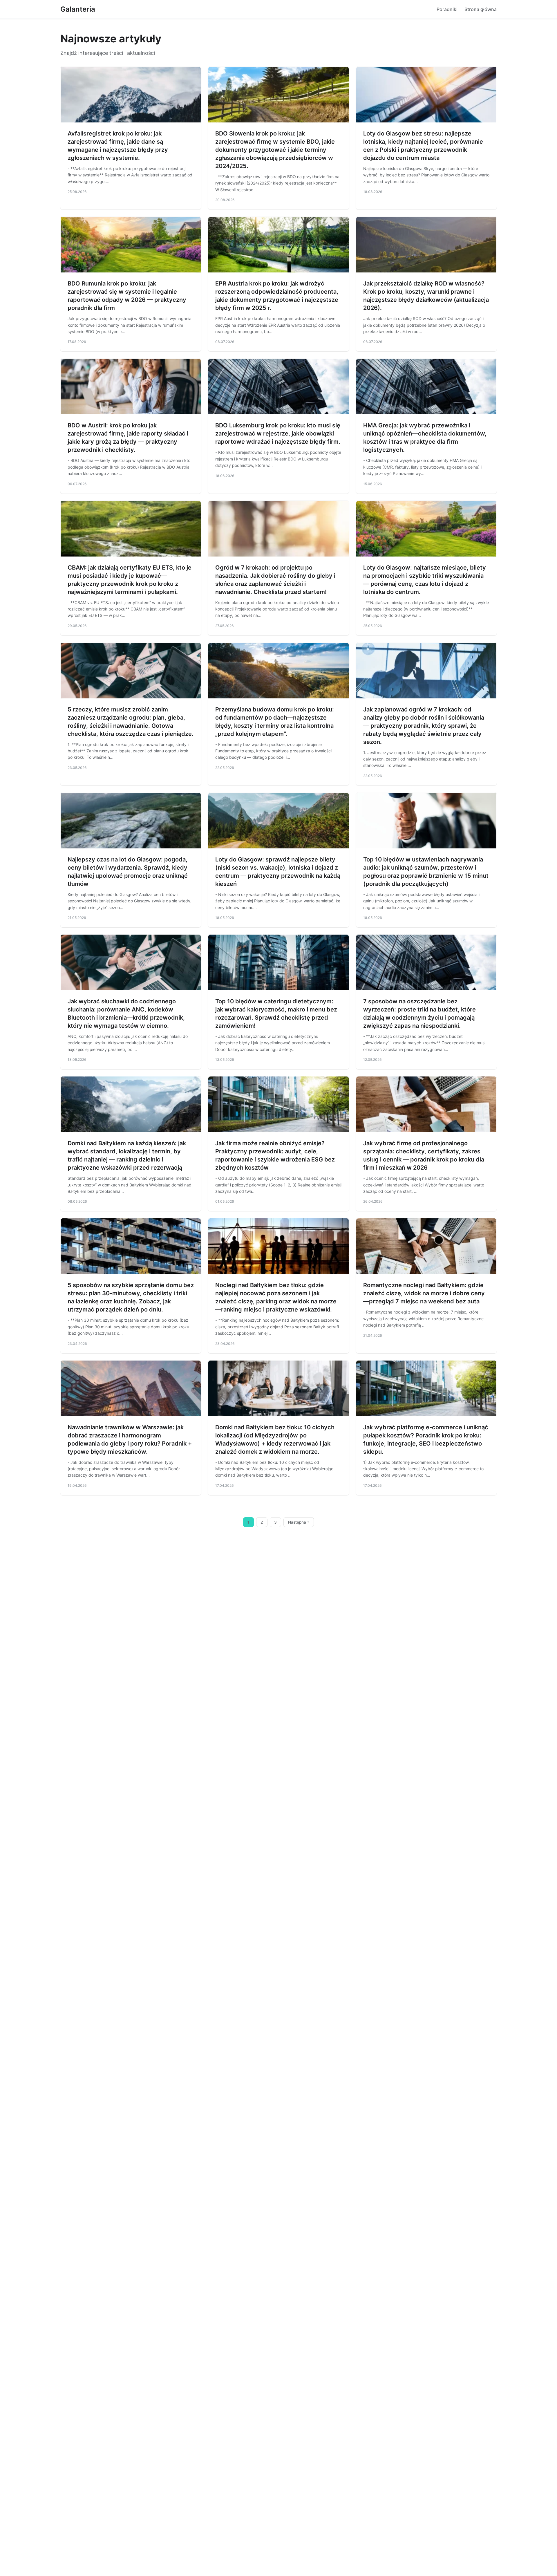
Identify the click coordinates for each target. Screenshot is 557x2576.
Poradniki (447, 9)
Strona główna (481, 9)
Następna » (299, 1522)
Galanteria (78, 9)
